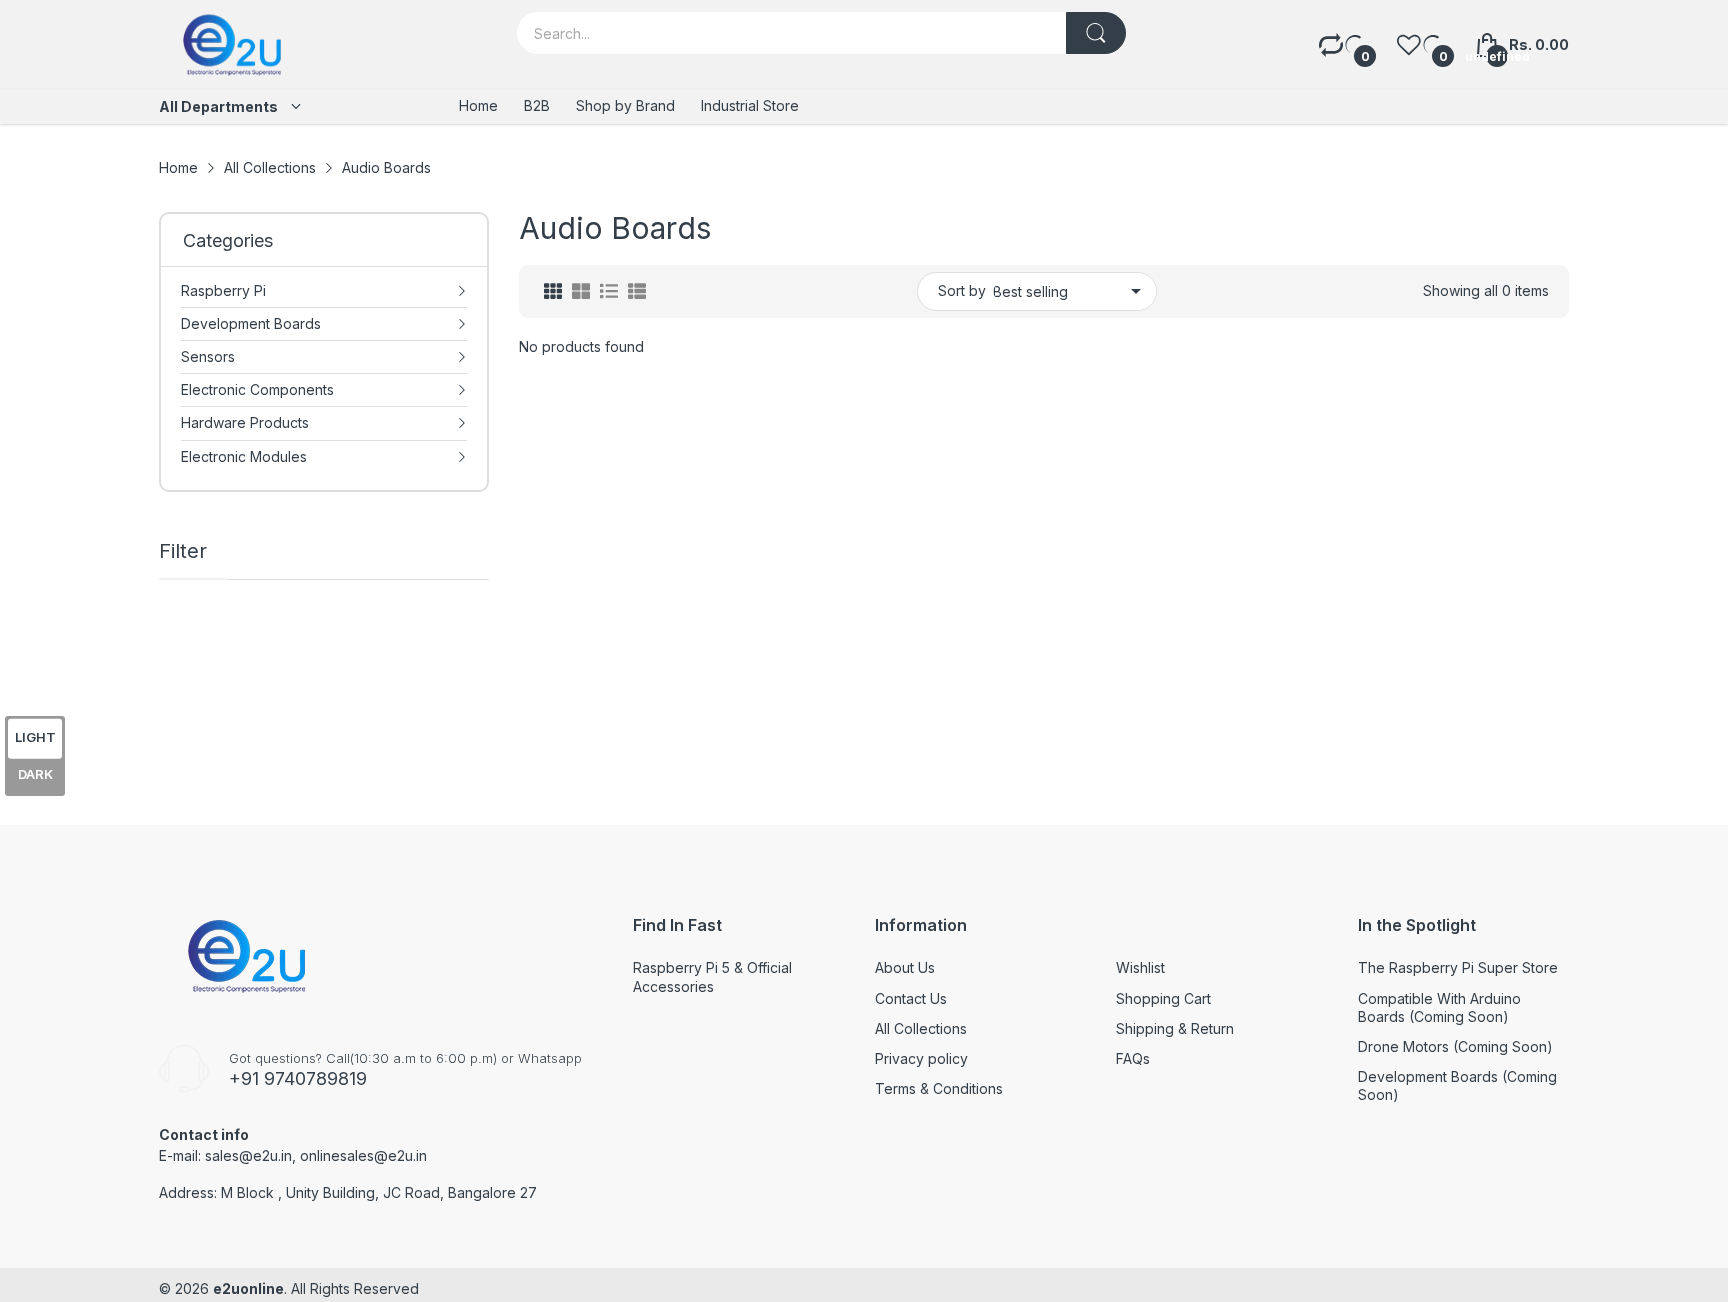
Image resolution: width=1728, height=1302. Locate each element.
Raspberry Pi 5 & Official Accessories (712, 976)
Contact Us (911, 998)
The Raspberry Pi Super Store (1458, 967)
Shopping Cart (1163, 998)
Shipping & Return (1175, 1028)
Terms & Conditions (939, 1088)
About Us (905, 967)
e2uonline (248, 1288)
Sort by (962, 290)
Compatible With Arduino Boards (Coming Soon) (1439, 1007)
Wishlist (1140, 967)
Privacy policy (921, 1058)
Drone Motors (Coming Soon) (1455, 1046)
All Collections (921, 1028)
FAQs (1133, 1058)
